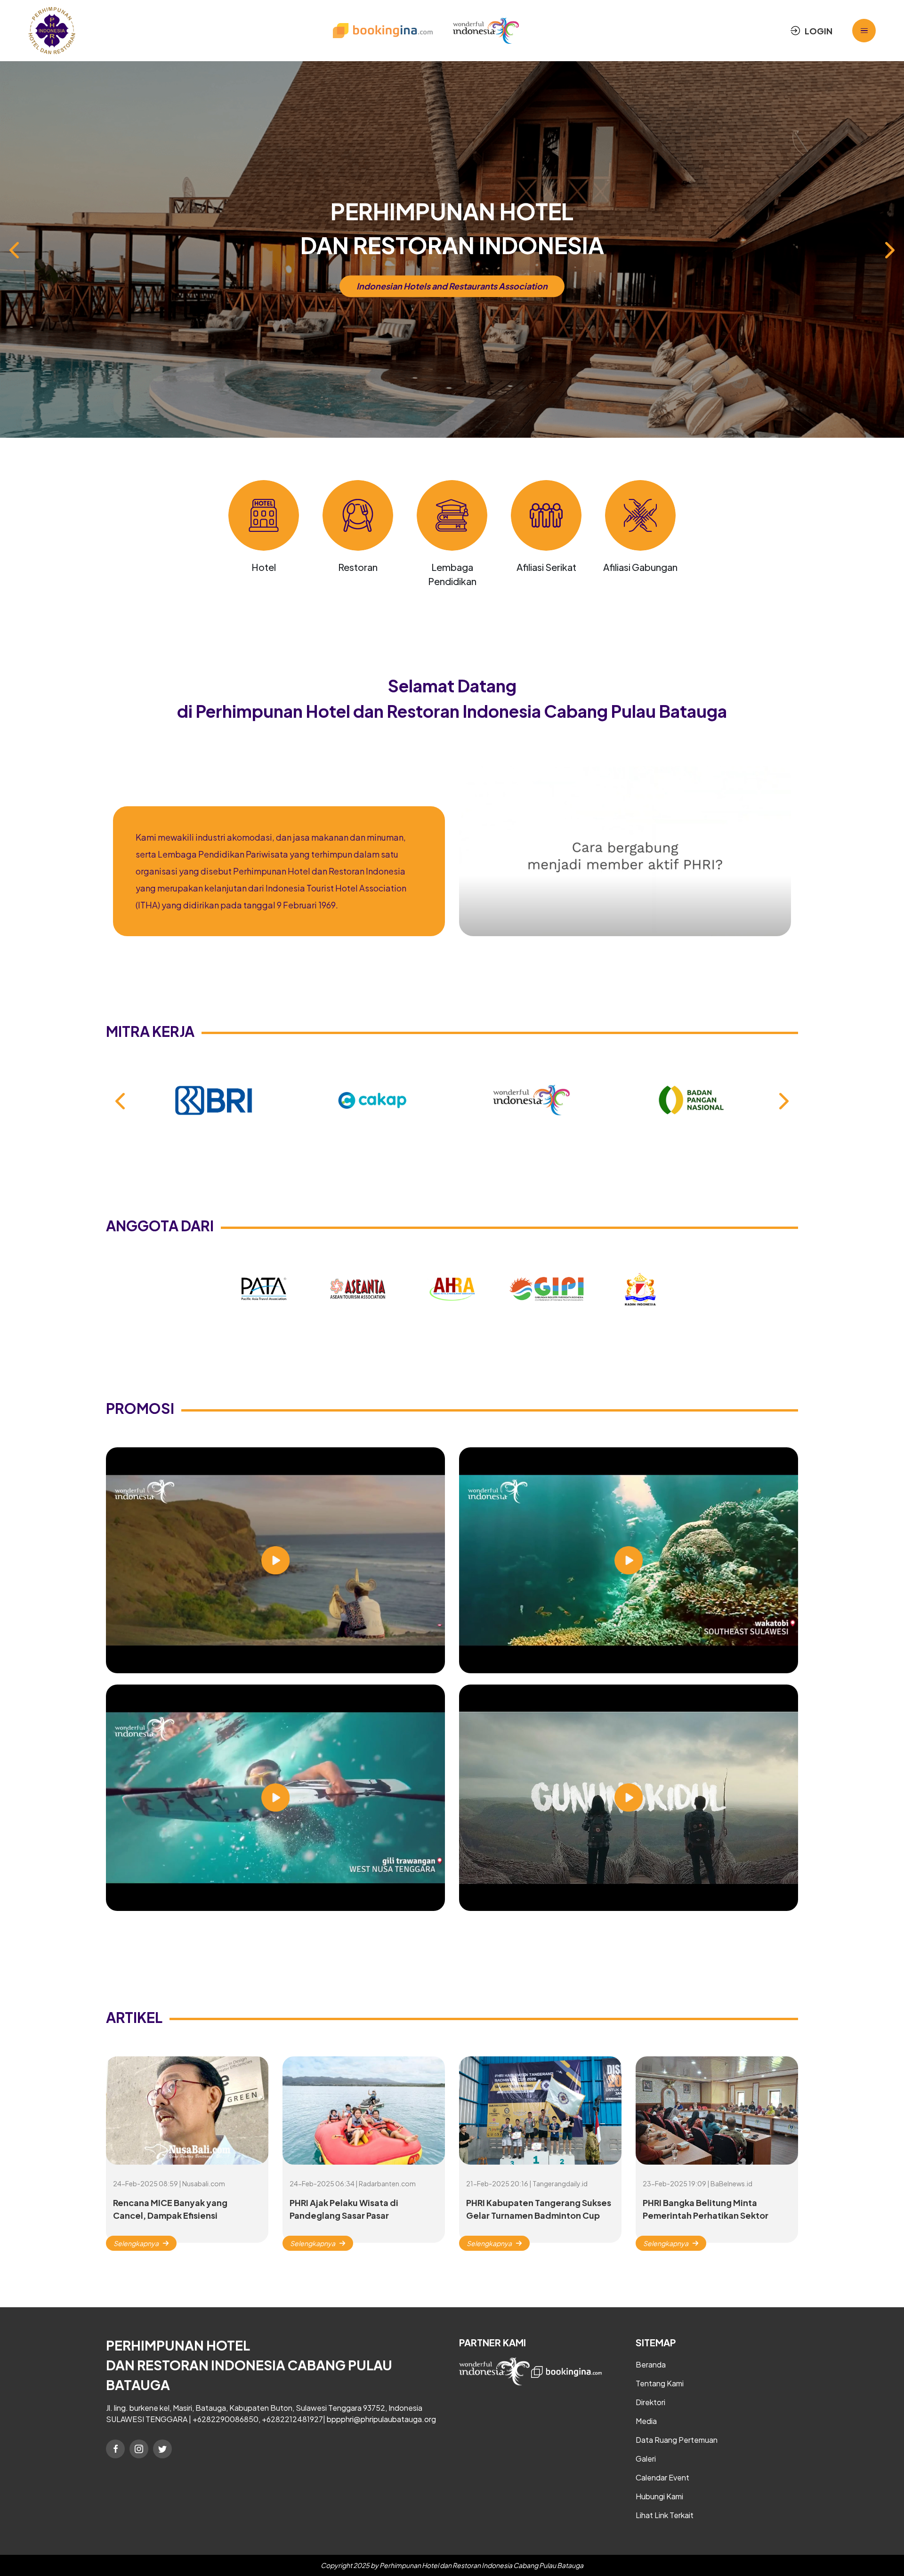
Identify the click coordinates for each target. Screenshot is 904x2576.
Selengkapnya (136, 2243)
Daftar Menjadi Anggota (452, 286)
